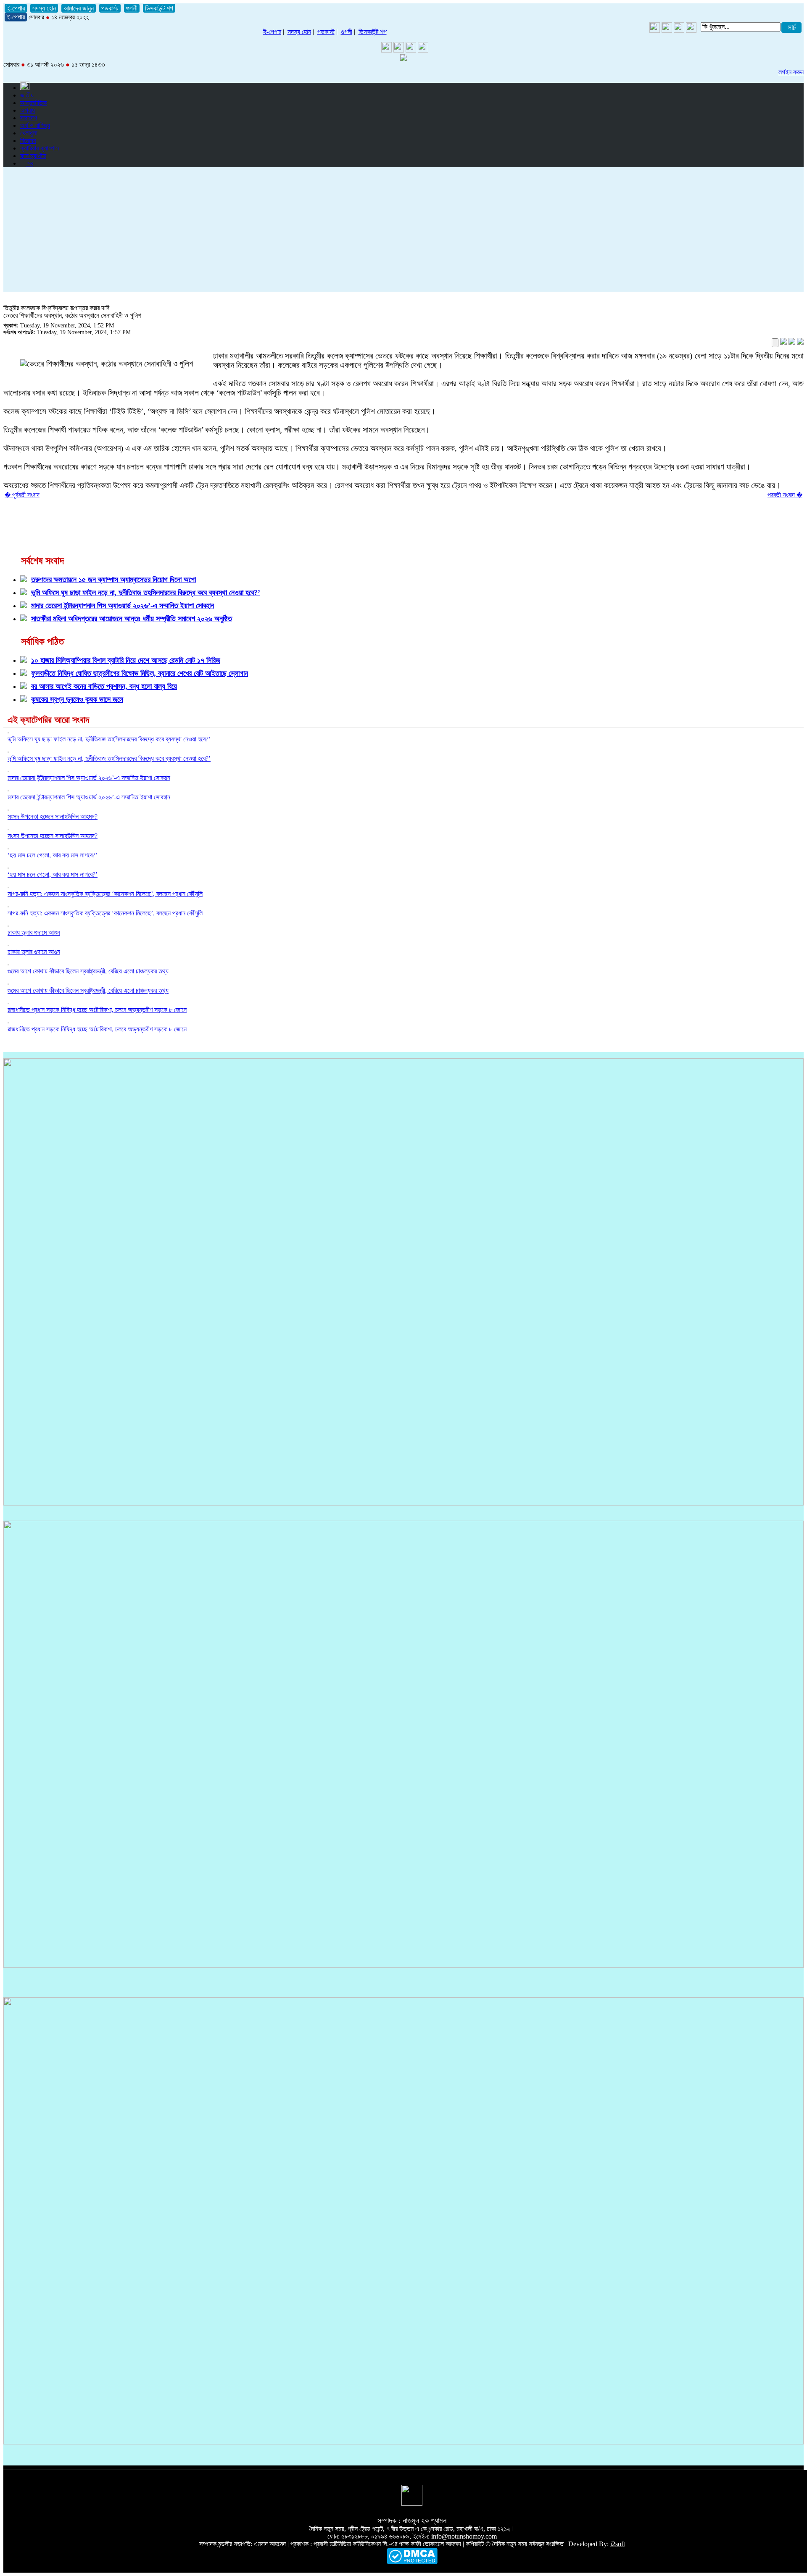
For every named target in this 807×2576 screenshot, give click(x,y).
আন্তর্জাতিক (33, 103)
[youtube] (655, 30)
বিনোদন (28, 141)
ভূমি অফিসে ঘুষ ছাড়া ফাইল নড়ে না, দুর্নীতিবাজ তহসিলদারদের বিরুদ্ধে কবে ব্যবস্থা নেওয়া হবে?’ (109, 739)
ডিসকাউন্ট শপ (159, 8)
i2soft (618, 2544)
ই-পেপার (16, 8)
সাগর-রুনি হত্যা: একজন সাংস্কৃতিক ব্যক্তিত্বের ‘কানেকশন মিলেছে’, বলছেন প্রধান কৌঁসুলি (105, 894)
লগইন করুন (791, 72)
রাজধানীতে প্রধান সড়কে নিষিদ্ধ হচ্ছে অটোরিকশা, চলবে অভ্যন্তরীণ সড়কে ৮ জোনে (97, 1010)
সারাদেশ (29, 118)
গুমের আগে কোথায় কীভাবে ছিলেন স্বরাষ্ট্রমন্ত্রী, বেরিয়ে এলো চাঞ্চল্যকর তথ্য (88, 971)
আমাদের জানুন (79, 8)
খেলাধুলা (29, 133)
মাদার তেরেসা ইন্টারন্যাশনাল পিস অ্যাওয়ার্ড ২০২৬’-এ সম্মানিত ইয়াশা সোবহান (89, 778)
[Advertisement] (403, 233)
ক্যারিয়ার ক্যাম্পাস (40, 148)
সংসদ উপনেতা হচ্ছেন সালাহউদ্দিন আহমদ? (53, 816)
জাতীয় (27, 95)
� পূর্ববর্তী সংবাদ (22, 495)
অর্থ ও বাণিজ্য (35, 125)
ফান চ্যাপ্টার (33, 156)
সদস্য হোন (44, 8)
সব (29, 163)
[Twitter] (667, 30)
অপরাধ (28, 110)
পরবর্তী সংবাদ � (785, 495)
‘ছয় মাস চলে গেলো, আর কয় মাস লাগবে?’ (53, 855)
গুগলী (132, 8)
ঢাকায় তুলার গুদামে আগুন (34, 932)
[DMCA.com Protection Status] (412, 2562)
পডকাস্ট (110, 8)
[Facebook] (679, 30)
